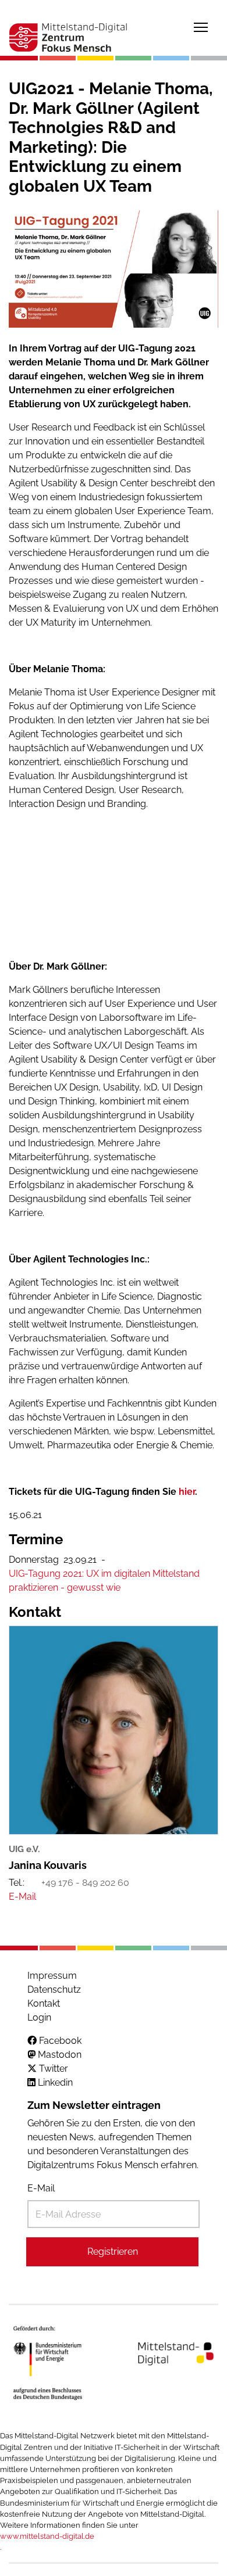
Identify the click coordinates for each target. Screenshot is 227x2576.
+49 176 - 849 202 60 (85, 1883)
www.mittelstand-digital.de (47, 2536)
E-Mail (41, 2188)
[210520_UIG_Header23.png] (114, 269)
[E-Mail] (22, 1897)
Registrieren (113, 2252)
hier (187, 1492)
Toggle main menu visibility (201, 27)
